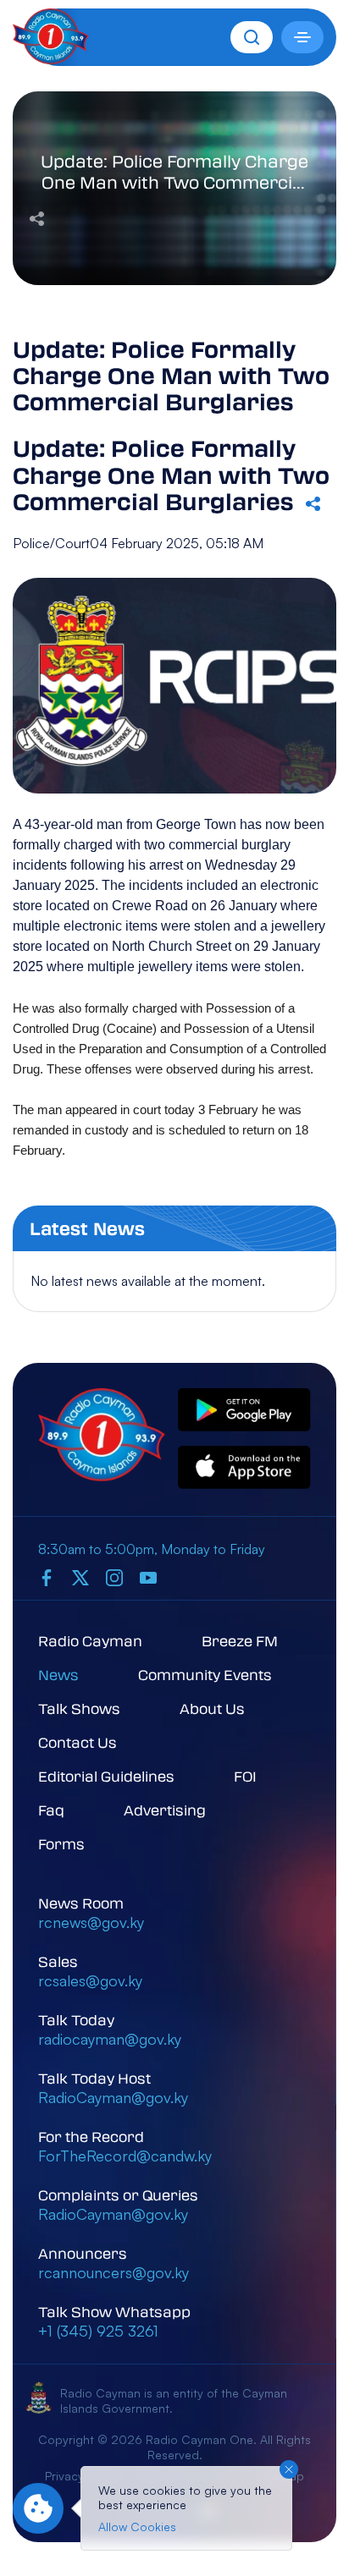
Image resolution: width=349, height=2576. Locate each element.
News (58, 1675)
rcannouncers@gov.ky (114, 2272)
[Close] (289, 2469)
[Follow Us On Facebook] (47, 1578)
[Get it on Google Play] (244, 1411)
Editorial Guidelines (106, 1776)
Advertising (165, 1810)
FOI (245, 1776)
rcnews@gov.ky (91, 1922)
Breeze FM (240, 1641)
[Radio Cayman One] (51, 59)
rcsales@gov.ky (90, 1980)
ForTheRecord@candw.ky (125, 2156)
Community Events (205, 1675)
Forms (61, 1844)
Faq (51, 1810)
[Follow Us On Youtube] (148, 1578)
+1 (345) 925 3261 (98, 2331)
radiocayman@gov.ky (110, 2039)
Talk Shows (79, 1708)
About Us (212, 1708)
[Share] (37, 217)
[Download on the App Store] (244, 1468)
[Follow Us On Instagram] (114, 1578)
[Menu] (302, 37)
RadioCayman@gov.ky (113, 2097)
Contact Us (78, 1742)
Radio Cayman (90, 1641)
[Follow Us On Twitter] (80, 1578)
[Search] (252, 37)
